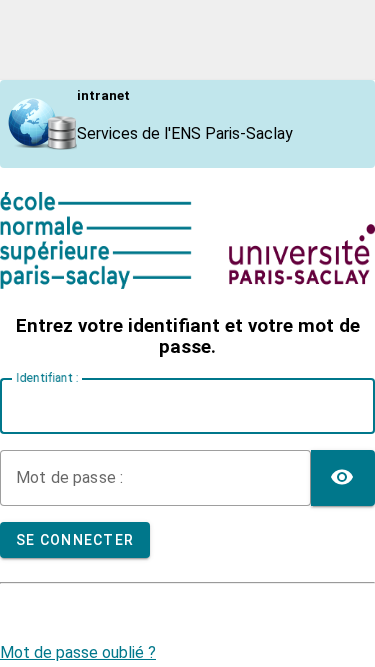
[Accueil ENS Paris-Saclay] (187, 283)
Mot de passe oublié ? (78, 652)
